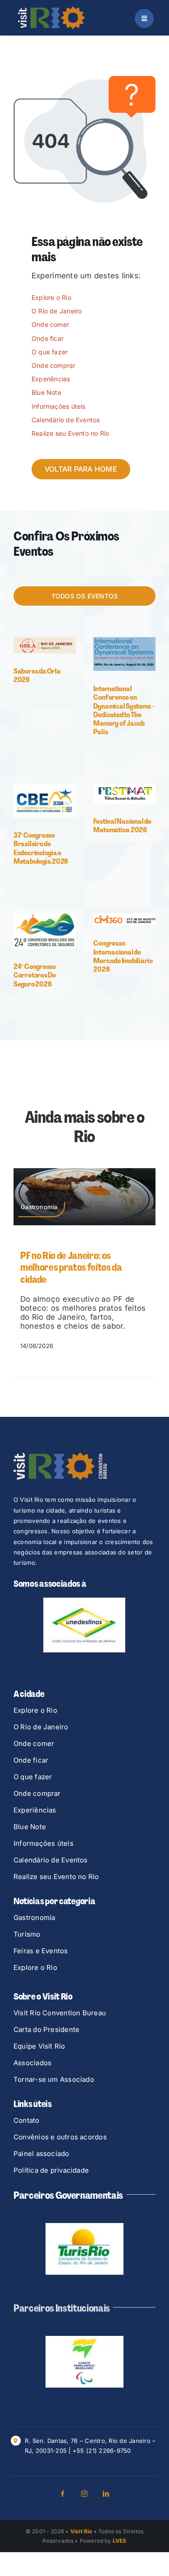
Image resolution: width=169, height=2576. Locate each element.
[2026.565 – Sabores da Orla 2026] (45, 641)
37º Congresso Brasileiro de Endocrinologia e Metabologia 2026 (41, 848)
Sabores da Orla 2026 (37, 675)
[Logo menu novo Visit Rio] (51, 10)
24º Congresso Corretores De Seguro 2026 (35, 975)
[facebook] (63, 2495)
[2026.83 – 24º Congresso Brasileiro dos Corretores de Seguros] (45, 917)
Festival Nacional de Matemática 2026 (122, 826)
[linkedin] (106, 2495)
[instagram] (85, 2495)
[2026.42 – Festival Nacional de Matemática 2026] (124, 787)
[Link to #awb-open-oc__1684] (144, 18)
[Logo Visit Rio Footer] (60, 1456)
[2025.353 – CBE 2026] (45, 787)
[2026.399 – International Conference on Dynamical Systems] (124, 641)
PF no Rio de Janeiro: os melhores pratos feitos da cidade (71, 1268)
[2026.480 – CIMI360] (124, 917)
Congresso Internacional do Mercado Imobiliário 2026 (123, 956)
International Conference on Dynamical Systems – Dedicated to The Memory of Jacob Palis (124, 710)
